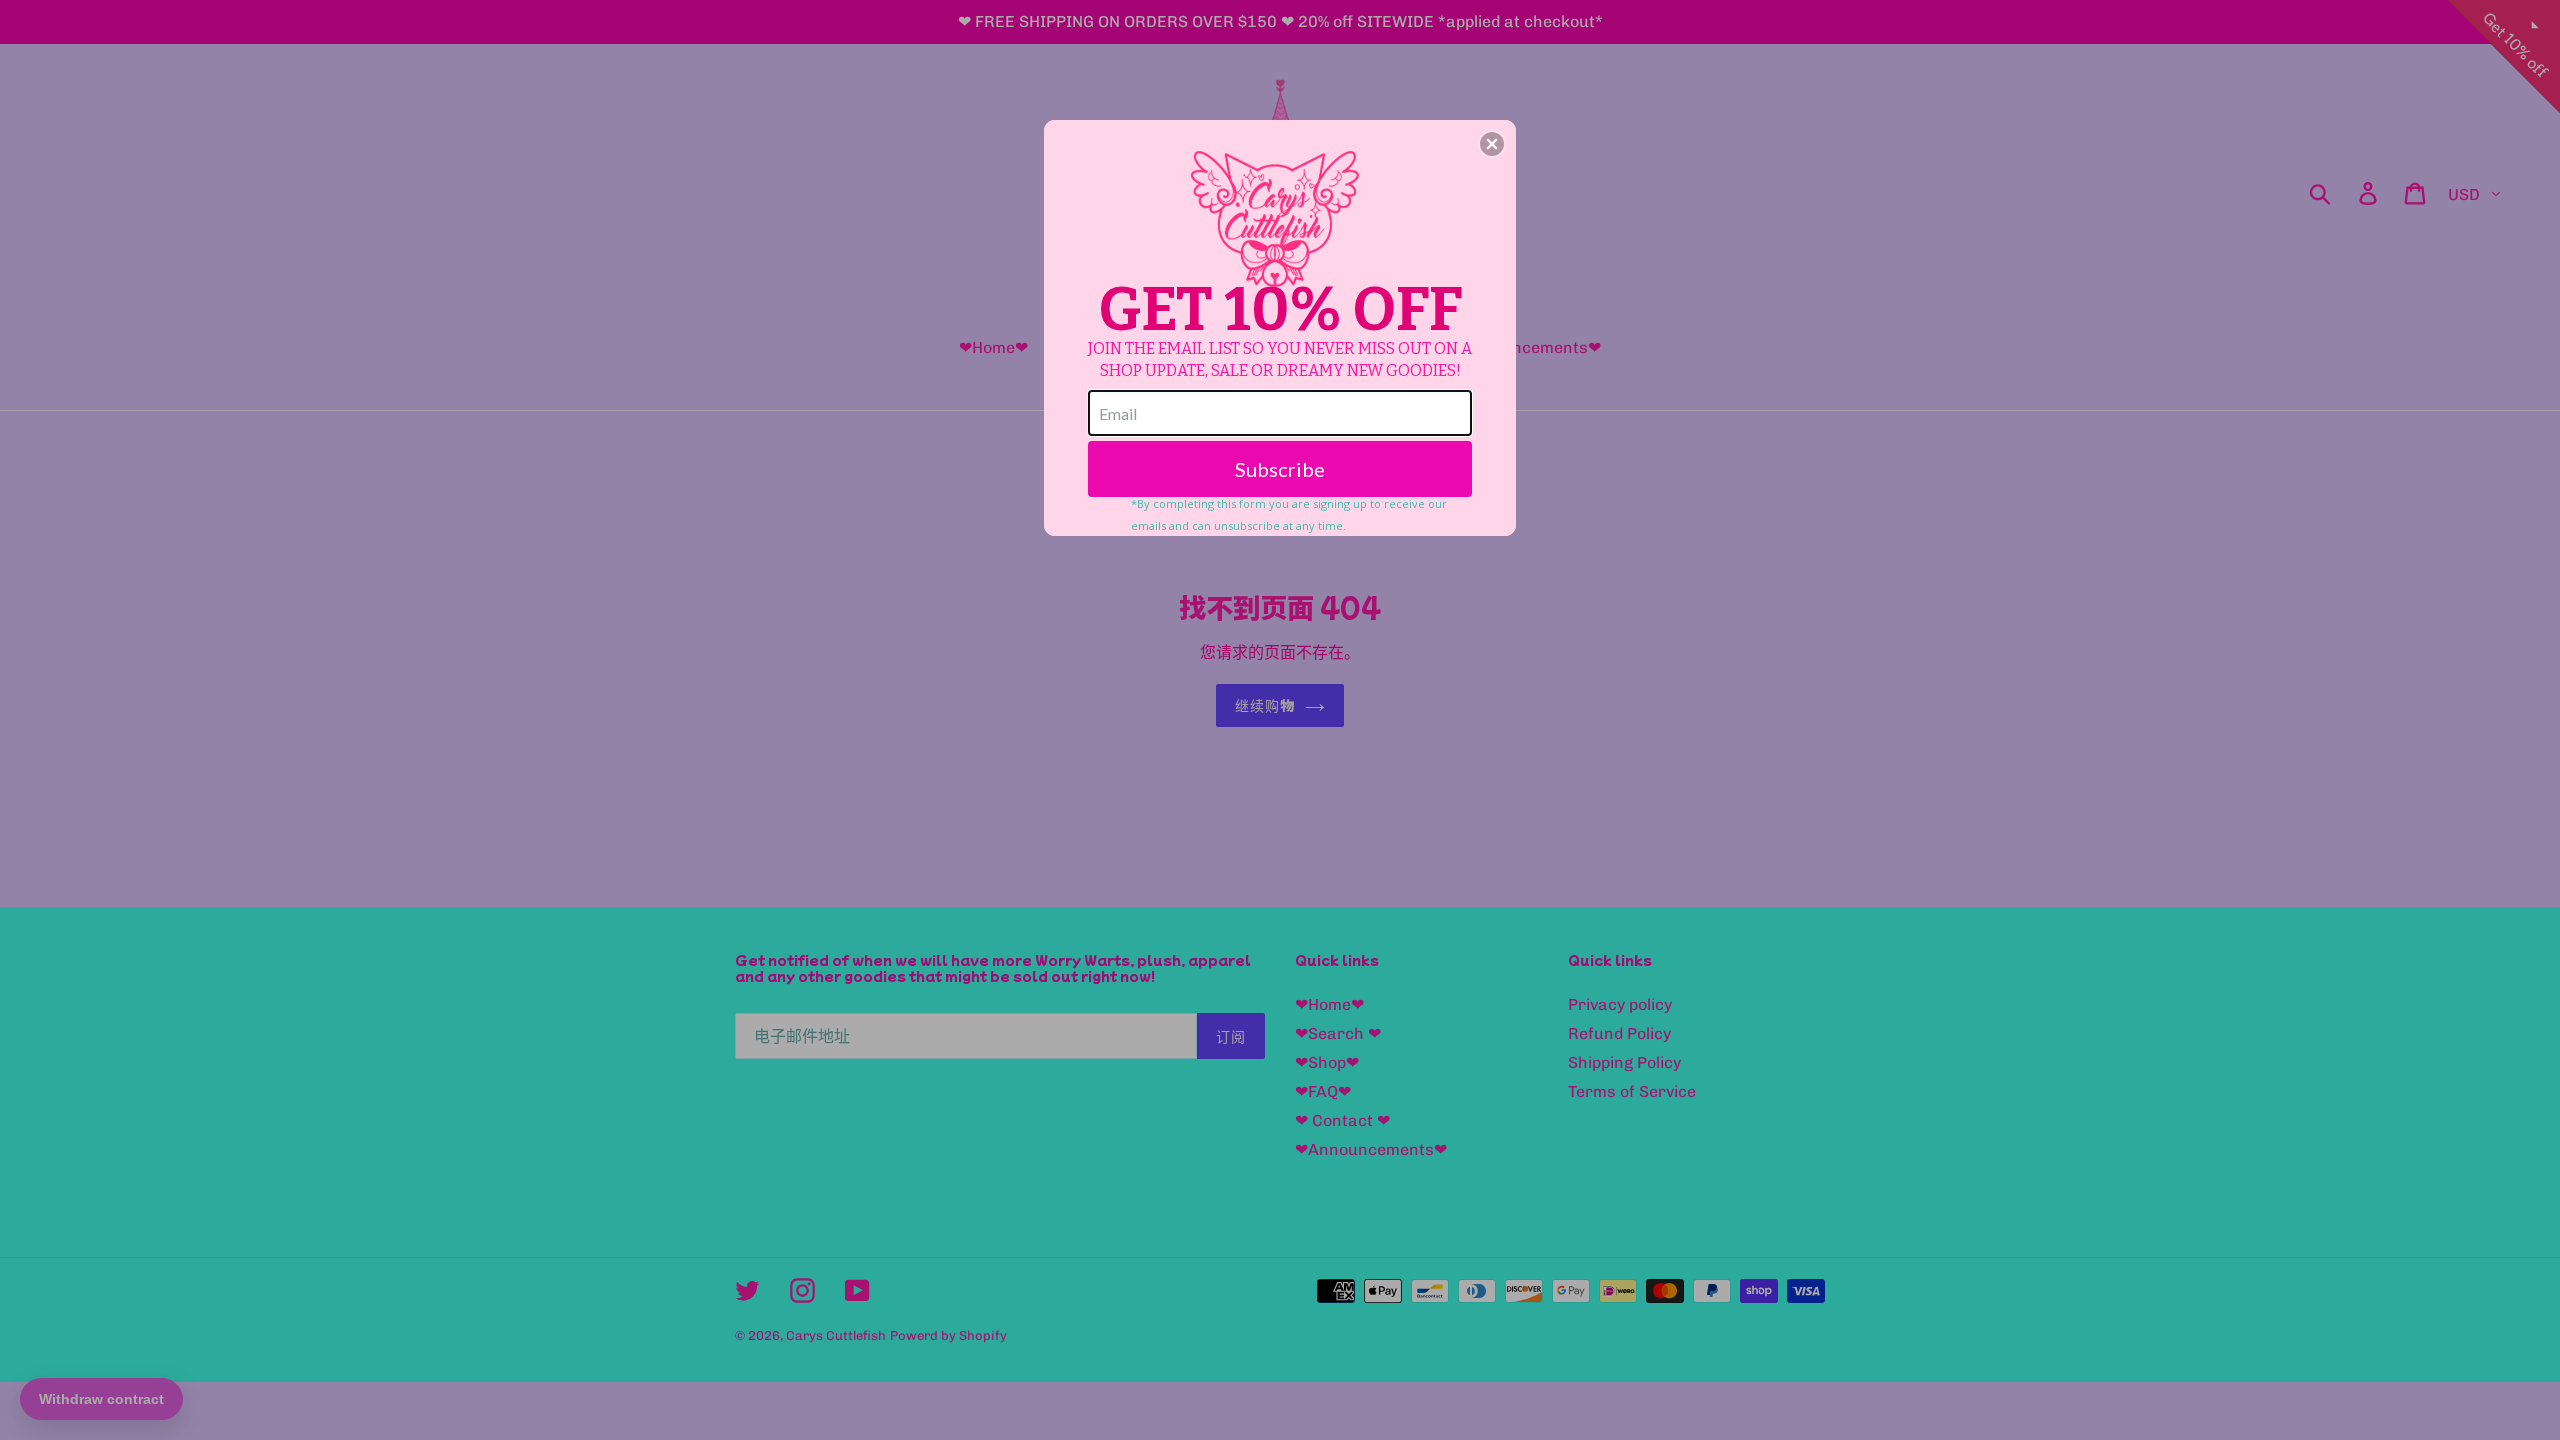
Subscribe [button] (1280, 469)
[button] (1492, 144)
